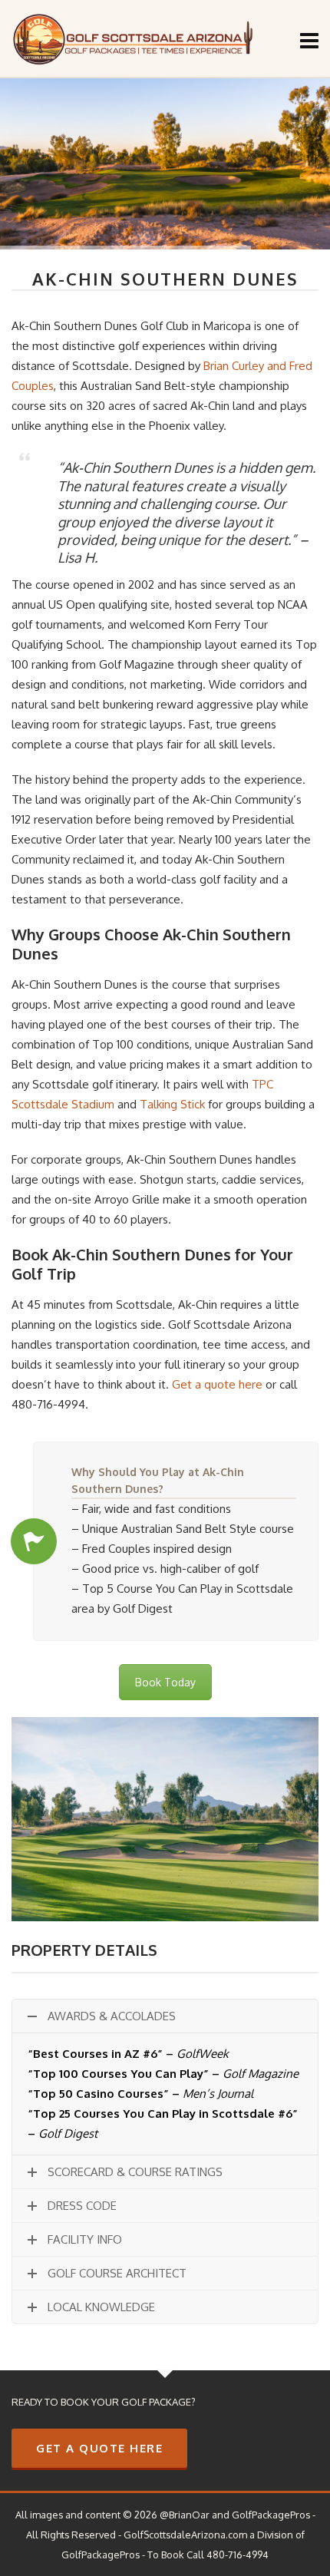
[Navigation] (309, 40)
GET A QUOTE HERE (99, 2448)
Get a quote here (217, 1384)
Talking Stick (172, 1104)
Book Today (165, 1682)
